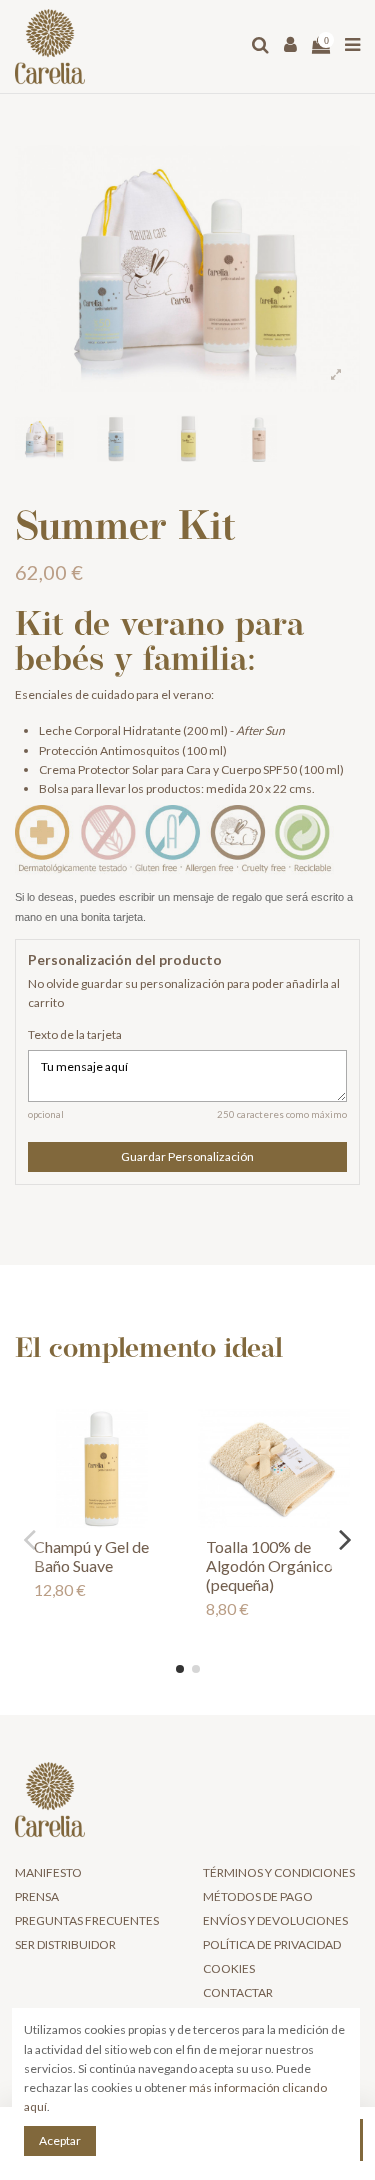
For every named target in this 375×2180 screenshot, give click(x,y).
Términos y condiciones (279, 1872)
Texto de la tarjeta (75, 1034)
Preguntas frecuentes (87, 1920)
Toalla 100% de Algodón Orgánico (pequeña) (269, 1565)
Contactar (238, 1992)
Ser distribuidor (65, 1944)
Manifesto (48, 1872)
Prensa (37, 1896)
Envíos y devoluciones (275, 1920)
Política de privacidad (272, 1944)
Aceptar (60, 2140)
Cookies (229, 1968)
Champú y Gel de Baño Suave (91, 1556)
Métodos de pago (258, 1896)
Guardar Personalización (187, 1156)
